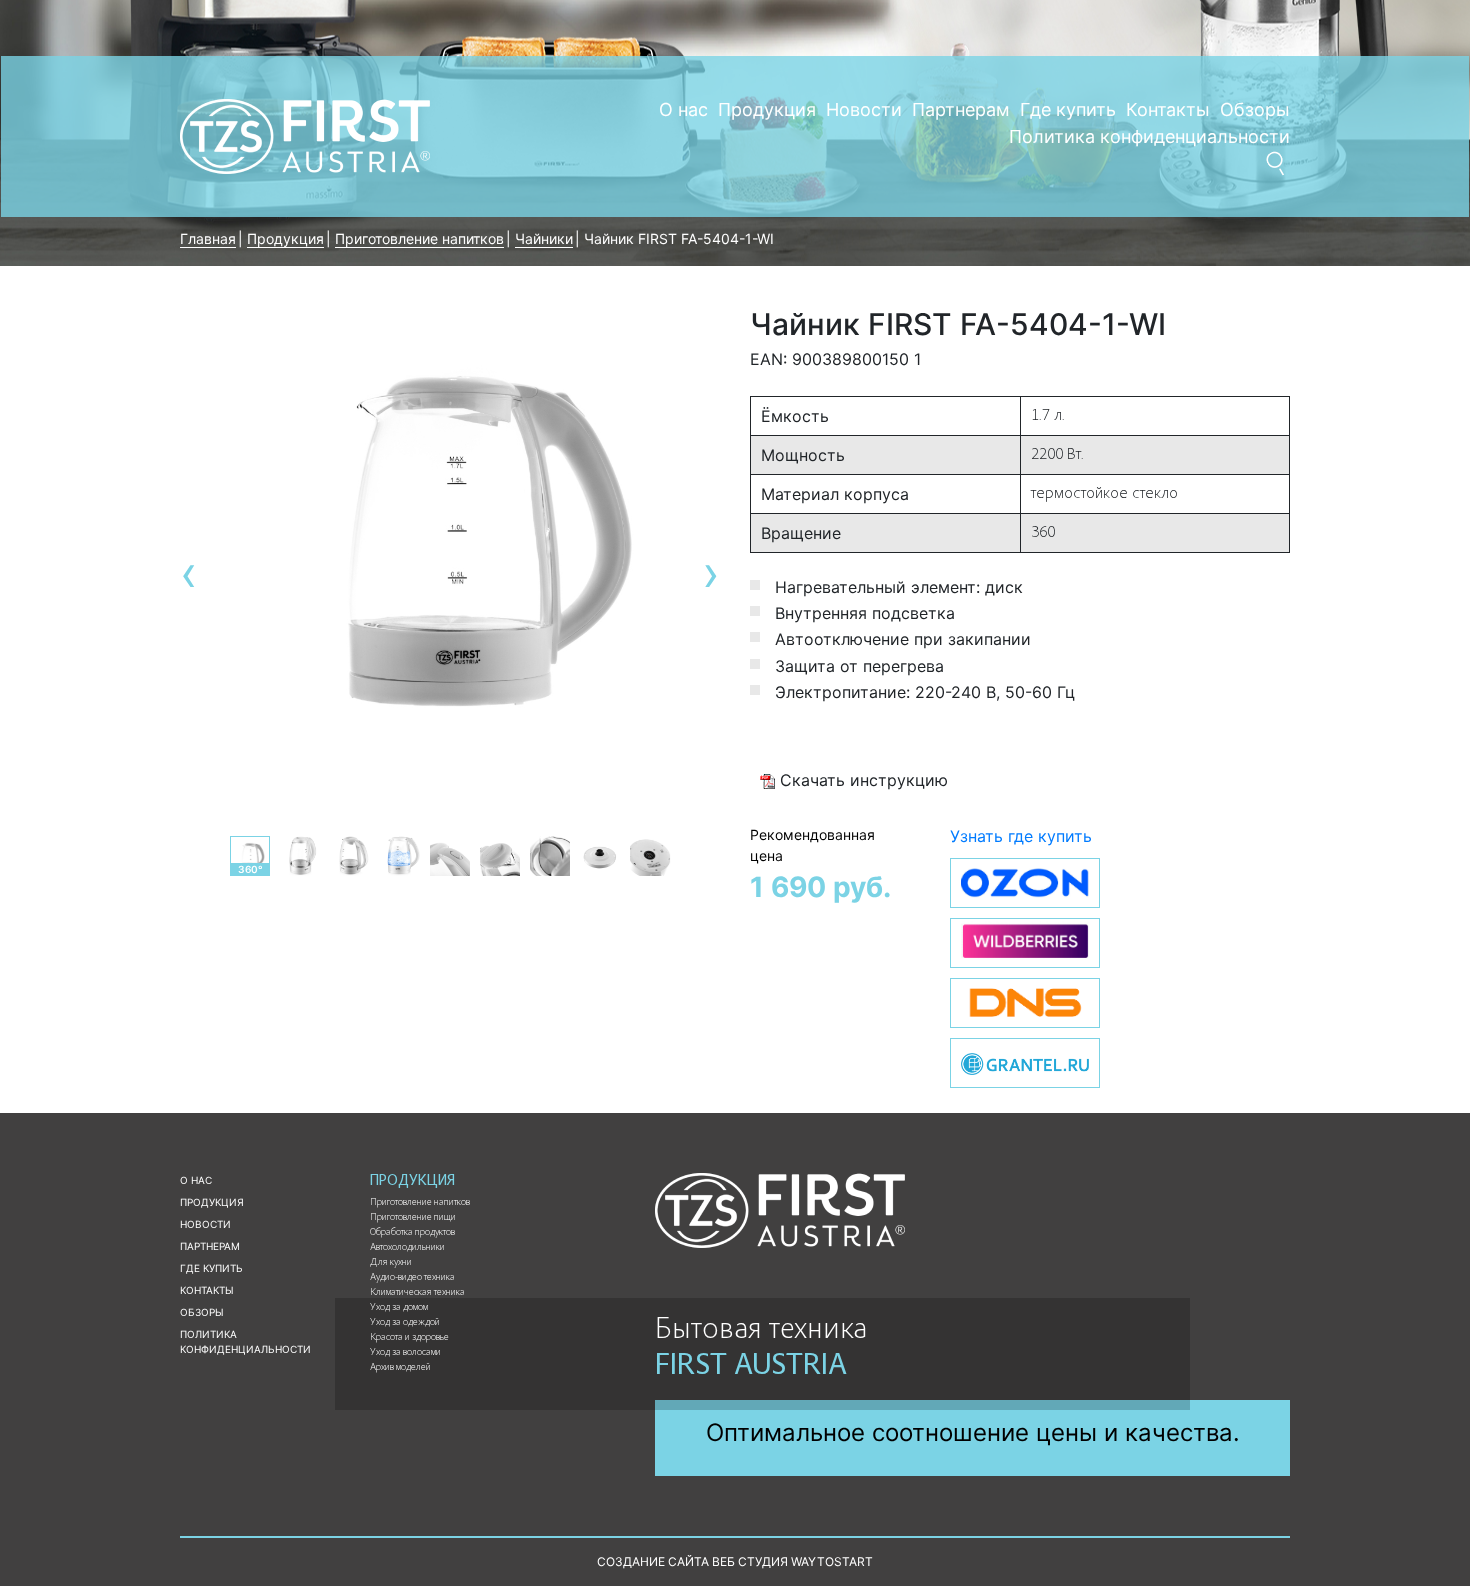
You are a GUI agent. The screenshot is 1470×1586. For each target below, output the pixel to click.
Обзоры (1255, 109)
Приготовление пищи (413, 1218)
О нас (683, 109)
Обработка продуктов (412, 1233)
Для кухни (391, 1263)
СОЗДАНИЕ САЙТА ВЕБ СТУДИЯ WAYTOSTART (735, 1561)
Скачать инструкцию (861, 780)
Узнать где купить (1021, 836)
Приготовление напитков (420, 1203)
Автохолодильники (407, 1248)
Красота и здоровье (409, 1338)
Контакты (1168, 109)
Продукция (767, 109)
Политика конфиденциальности (1149, 136)
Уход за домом (399, 1308)
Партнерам (961, 109)
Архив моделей (400, 1368)
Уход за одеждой (405, 1323)
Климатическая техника (417, 1293)
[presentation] (189, 573)
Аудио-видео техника (412, 1278)
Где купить (1068, 109)
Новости (864, 109)
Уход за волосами (405, 1353)
